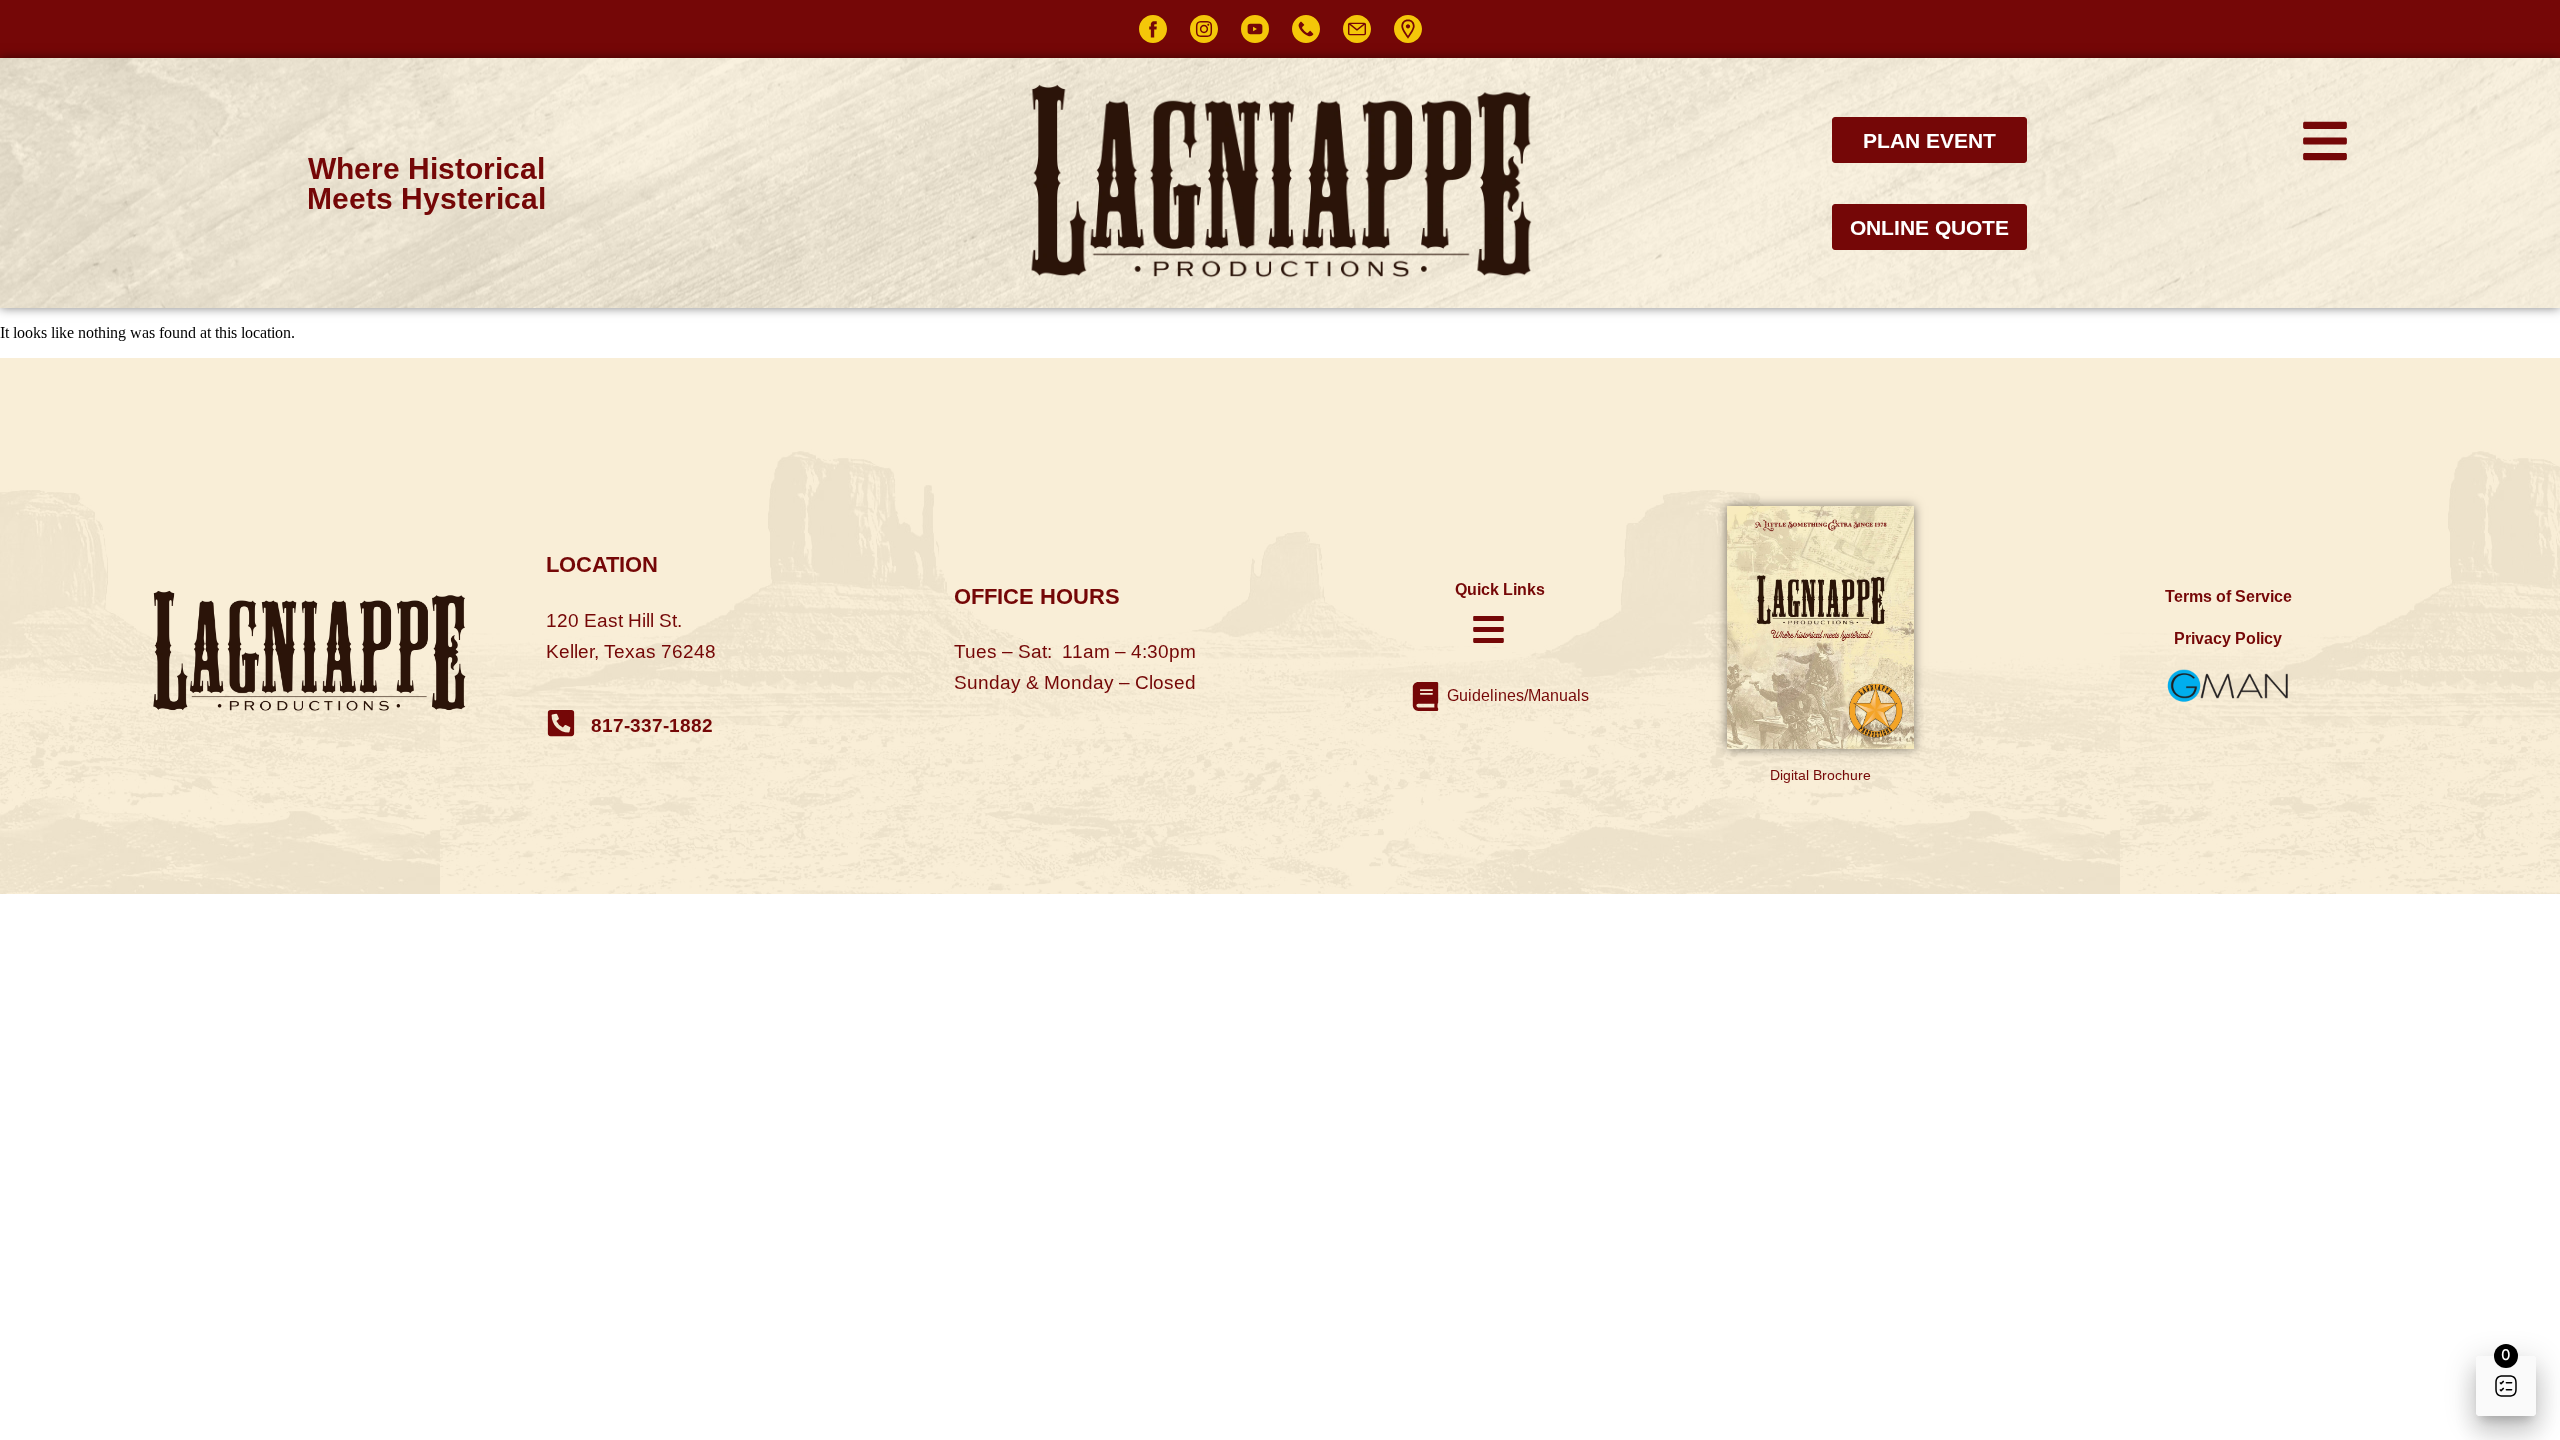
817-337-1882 (652, 725)
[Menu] (2325, 141)
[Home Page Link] (332, 652)
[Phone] (1306, 29)
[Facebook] (1153, 29)
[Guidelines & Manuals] (1425, 696)
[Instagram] (1204, 29)
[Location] (1408, 29)
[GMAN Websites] (2228, 686)
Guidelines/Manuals (1518, 695)
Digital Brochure (1820, 775)
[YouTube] (1255, 29)
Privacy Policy (2228, 638)
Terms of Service (2228, 596)
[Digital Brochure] (1821, 627)
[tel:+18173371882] (561, 723)
